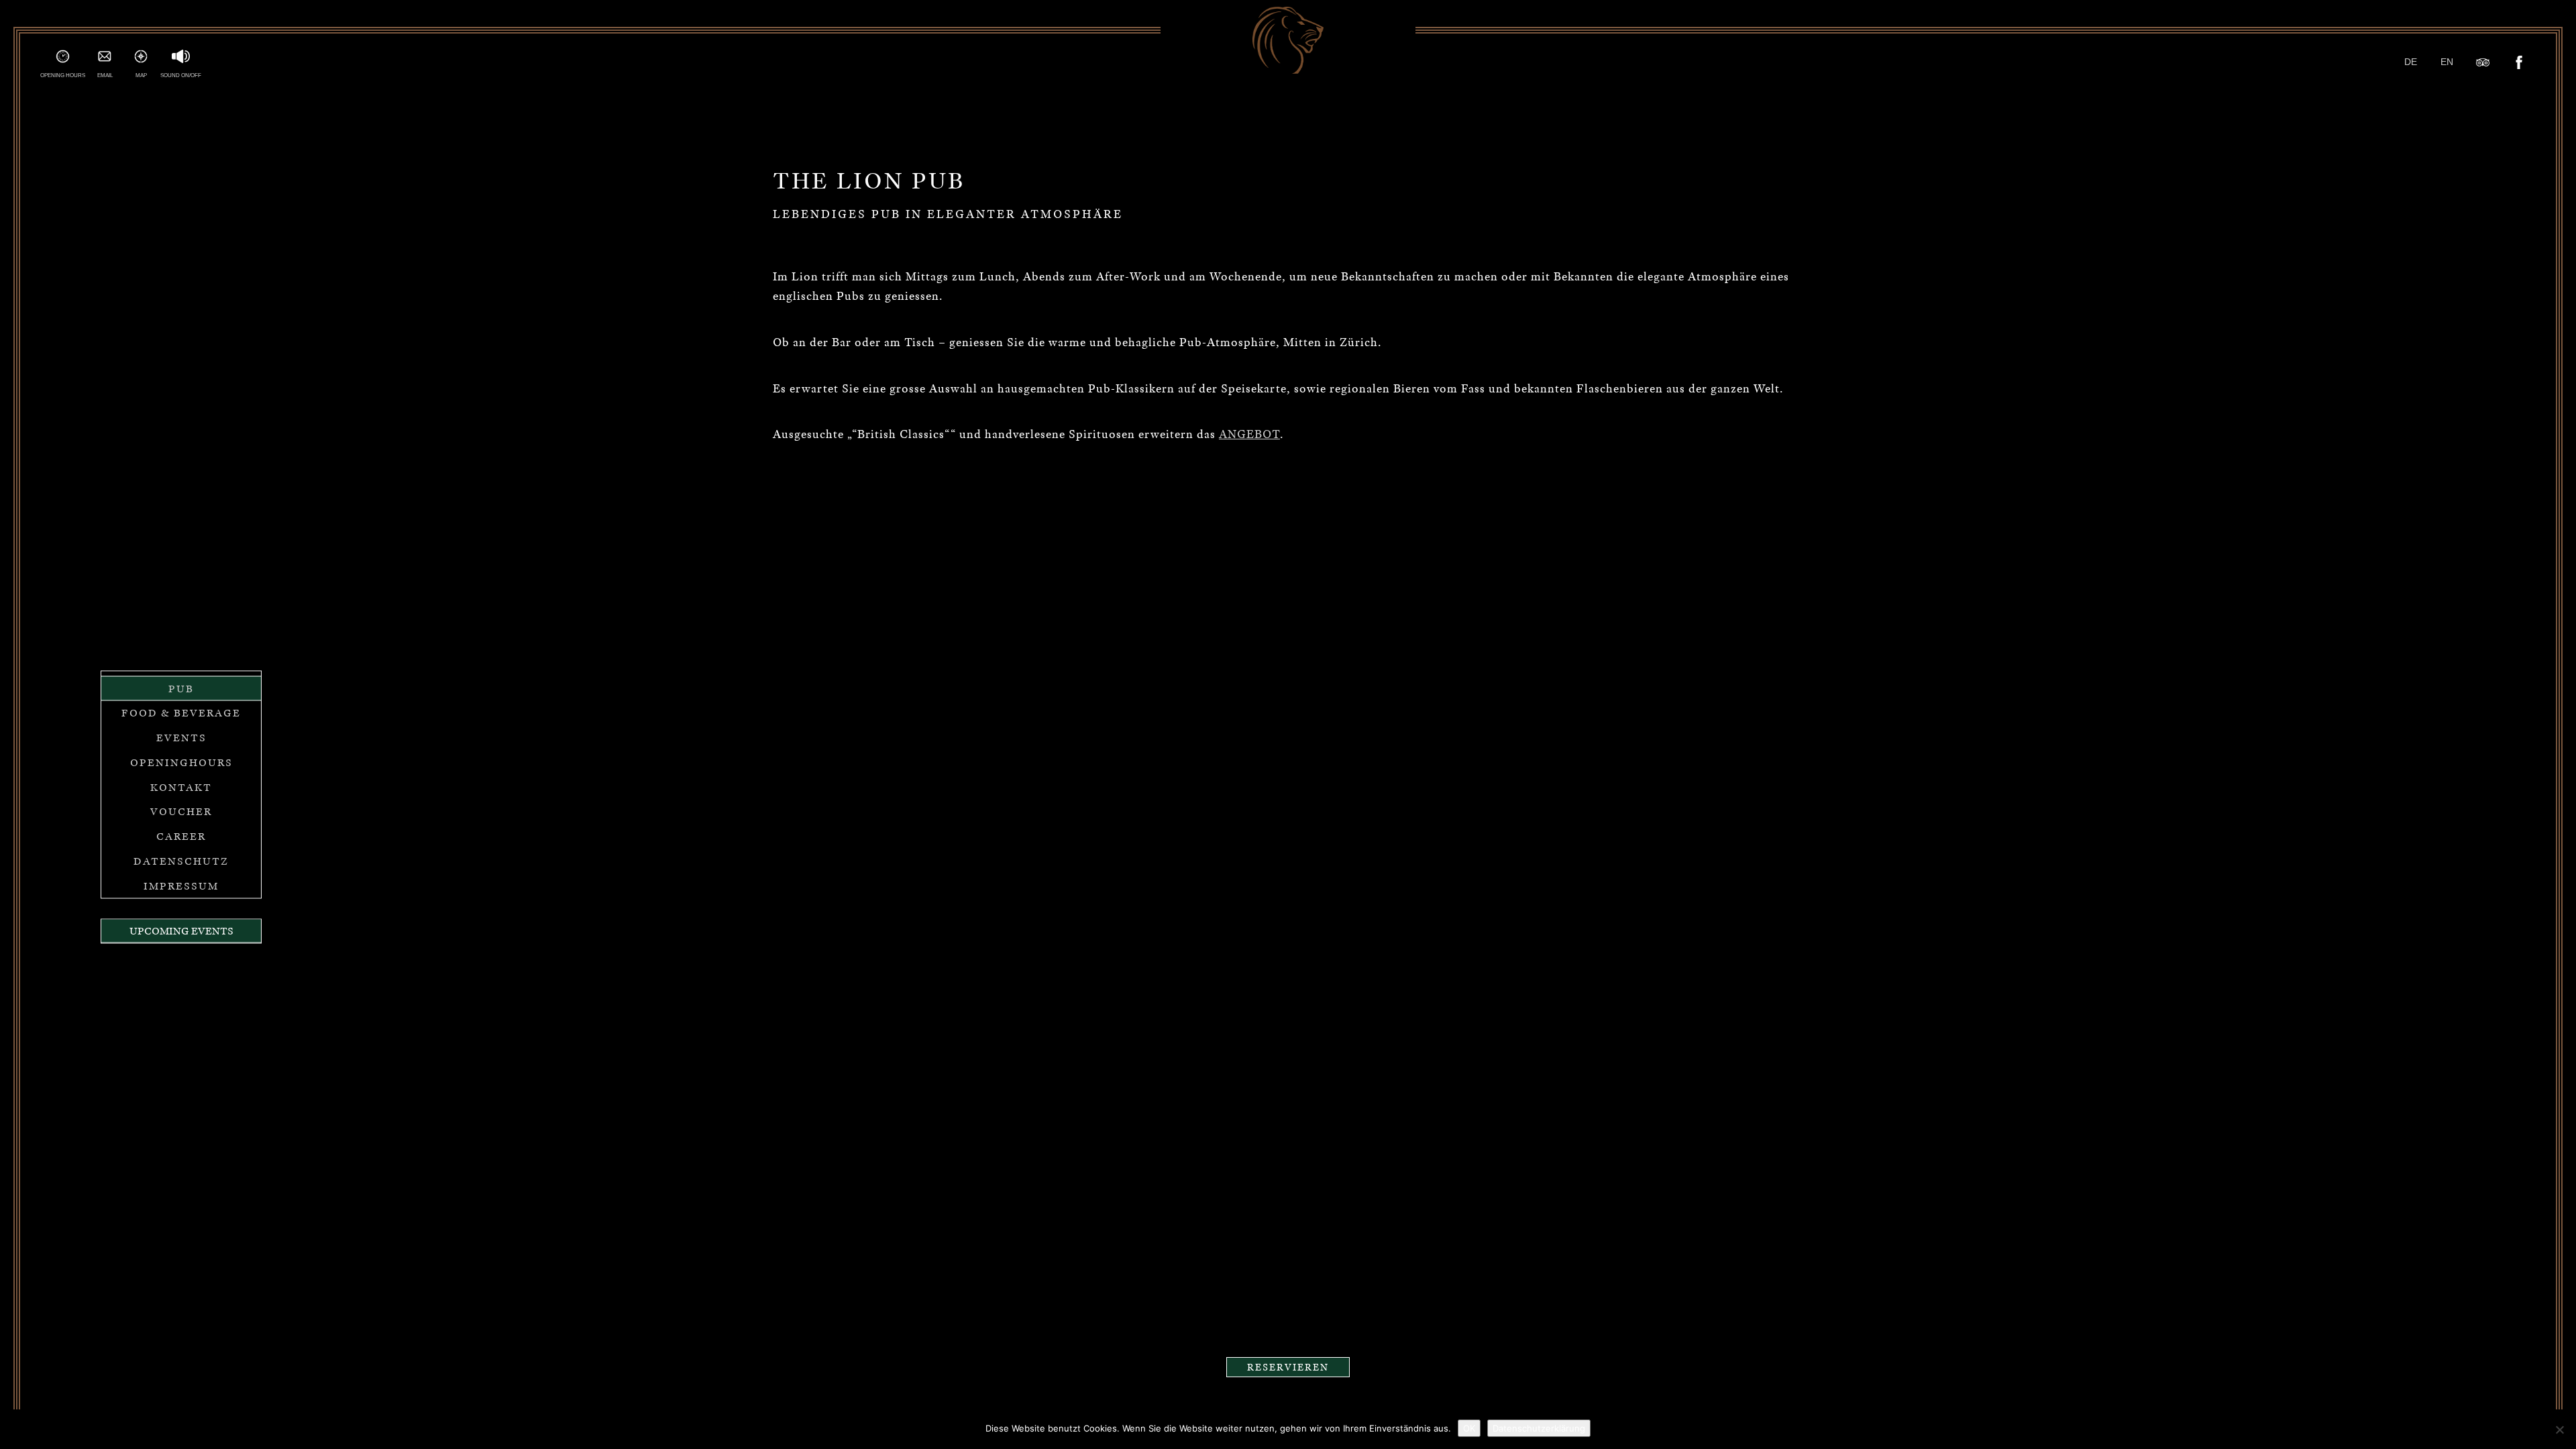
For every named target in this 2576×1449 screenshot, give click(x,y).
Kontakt (181, 787)
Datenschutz (181, 861)
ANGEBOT (1249, 434)
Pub (181, 688)
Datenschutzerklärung (1539, 1428)
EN (2447, 62)
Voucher (181, 812)
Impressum (181, 885)
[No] (2559, 1430)
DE (2411, 62)
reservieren (1288, 1367)
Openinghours (181, 762)
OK (1469, 1428)
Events (181, 738)
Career (181, 837)
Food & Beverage (181, 713)
